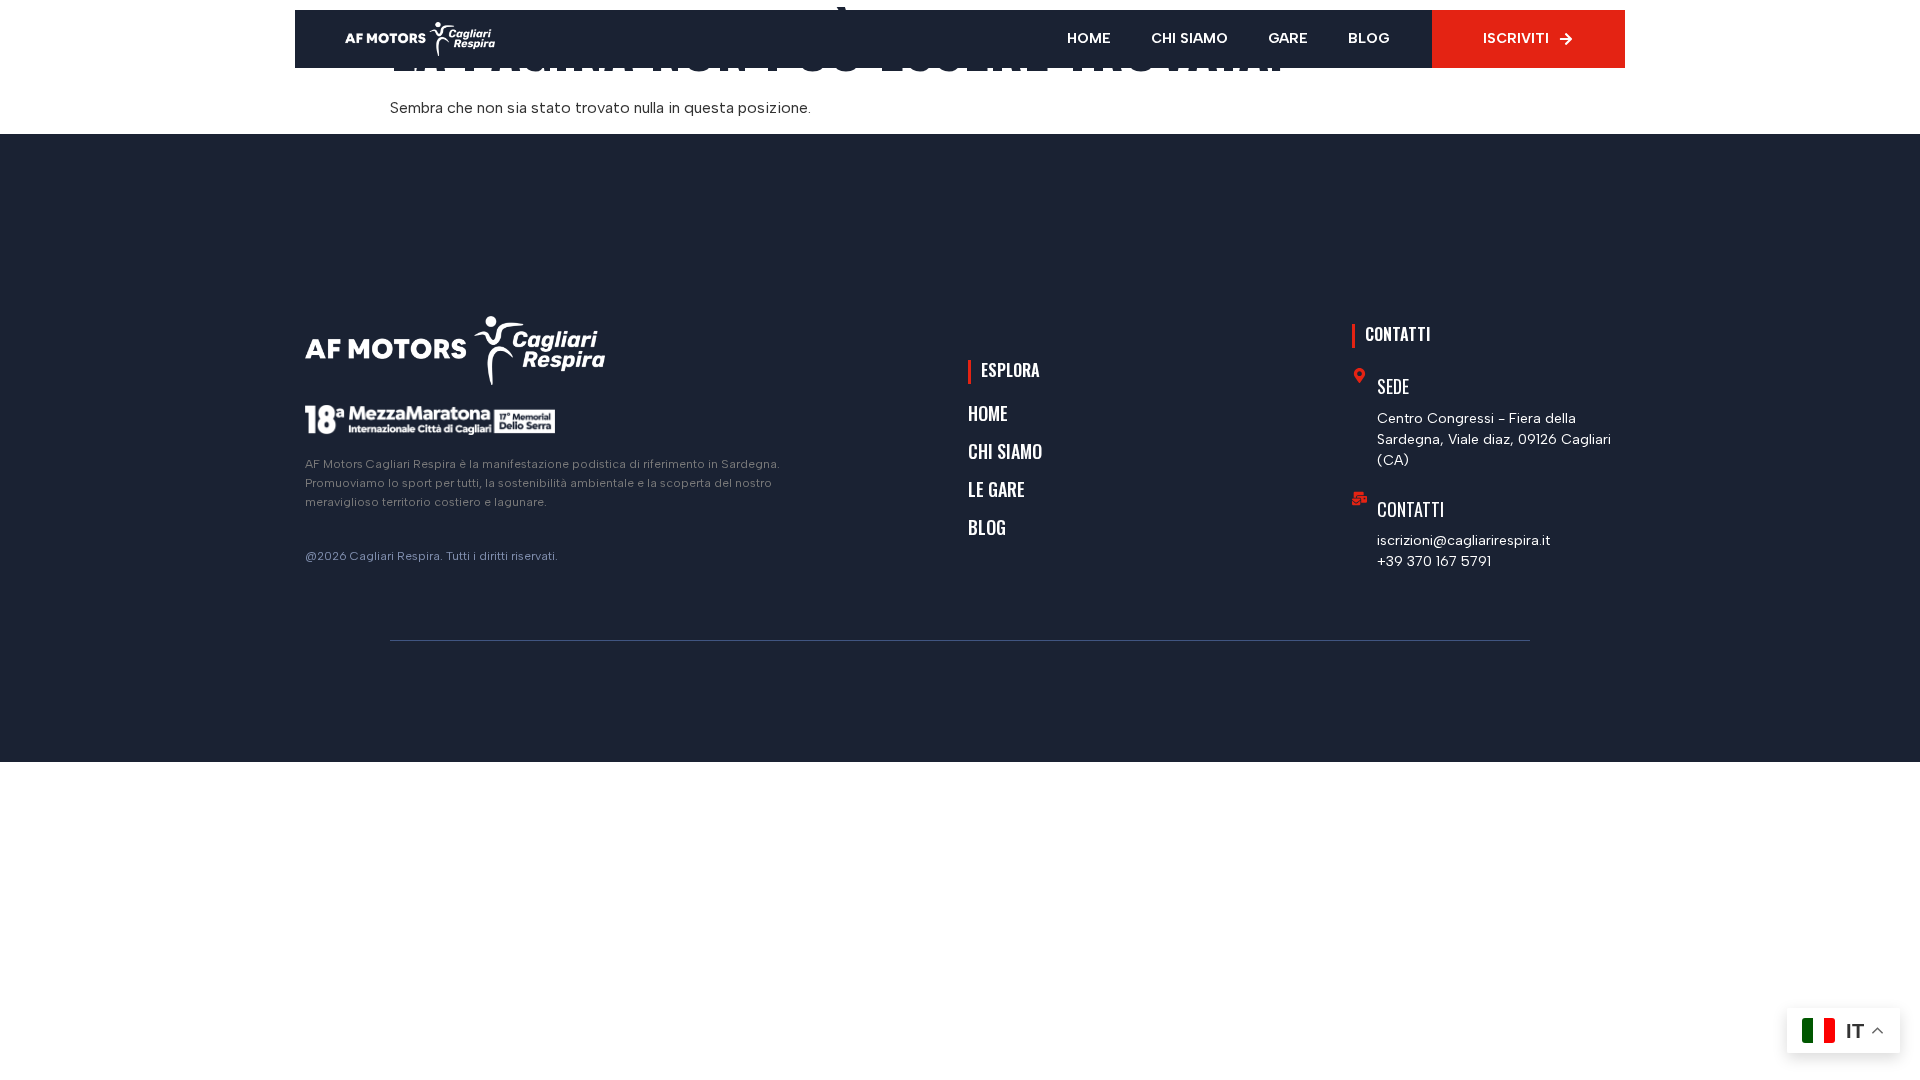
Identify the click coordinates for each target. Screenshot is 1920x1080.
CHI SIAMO (1189, 38)
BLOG (1368, 38)
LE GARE (996, 489)
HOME (1089, 38)
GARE (1288, 38)
